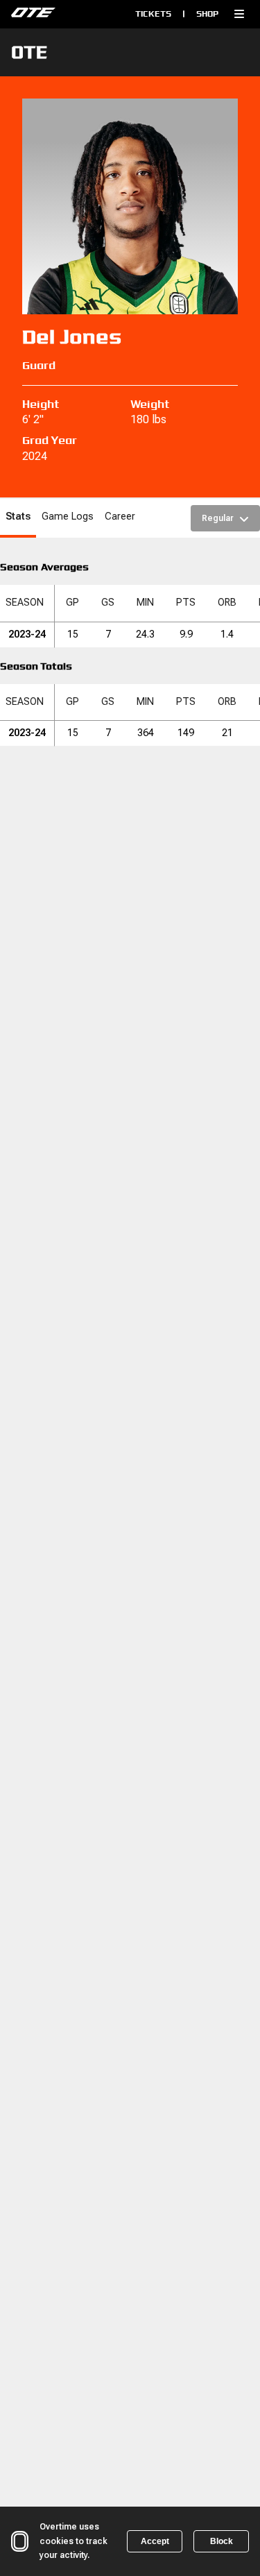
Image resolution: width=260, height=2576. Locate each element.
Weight (150, 404)
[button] (239, 14)
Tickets (153, 14)
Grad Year (50, 440)
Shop (207, 14)
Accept (155, 2541)
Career (120, 517)
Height (41, 404)
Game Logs (68, 517)
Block (222, 2541)
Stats (18, 517)
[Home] (60, 14)
